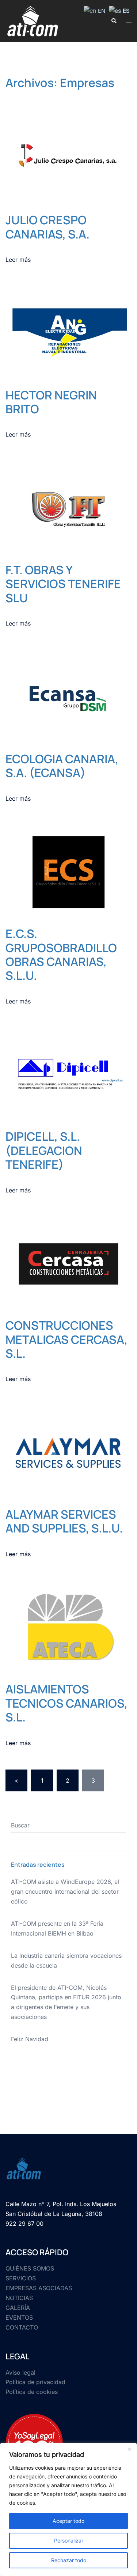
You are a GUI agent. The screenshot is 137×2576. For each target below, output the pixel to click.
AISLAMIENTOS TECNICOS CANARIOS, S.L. (66, 1703)
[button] (114, 21)
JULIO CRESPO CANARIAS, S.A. (47, 227)
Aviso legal (20, 2372)
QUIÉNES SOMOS (30, 2268)
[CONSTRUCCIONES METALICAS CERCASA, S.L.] (68, 1263)
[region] (68, 2509)
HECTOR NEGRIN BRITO (51, 402)
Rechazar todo (69, 2560)
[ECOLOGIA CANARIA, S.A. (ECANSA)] (68, 697)
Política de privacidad (35, 2382)
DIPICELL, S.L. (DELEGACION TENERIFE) (44, 1150)
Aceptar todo (68, 2521)
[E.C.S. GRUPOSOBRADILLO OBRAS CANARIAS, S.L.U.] (68, 872)
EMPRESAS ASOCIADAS (39, 2288)
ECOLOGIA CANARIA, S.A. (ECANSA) (62, 766)
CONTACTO (22, 2327)
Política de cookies (32, 2392)
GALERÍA (18, 2308)
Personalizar (69, 2541)
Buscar (20, 1825)
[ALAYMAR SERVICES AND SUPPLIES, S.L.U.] (68, 1452)
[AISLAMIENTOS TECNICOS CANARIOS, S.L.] (68, 1627)
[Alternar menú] (129, 21)
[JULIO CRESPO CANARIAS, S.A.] (68, 158)
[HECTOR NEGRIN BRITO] (68, 333)
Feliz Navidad (30, 2039)
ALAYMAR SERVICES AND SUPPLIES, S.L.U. (64, 1521)
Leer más (18, 260)
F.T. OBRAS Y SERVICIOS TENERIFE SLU (63, 584)
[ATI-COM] (33, 20)
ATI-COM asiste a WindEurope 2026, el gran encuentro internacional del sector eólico (65, 1891)
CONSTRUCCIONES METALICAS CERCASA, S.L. (66, 1339)
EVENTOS (19, 2317)
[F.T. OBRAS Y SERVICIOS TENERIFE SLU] (68, 508)
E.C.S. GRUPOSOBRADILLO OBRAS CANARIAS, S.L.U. (61, 954)
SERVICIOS (21, 2278)
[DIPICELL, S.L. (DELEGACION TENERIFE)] (68, 1074)
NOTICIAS (19, 2298)
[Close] (129, 2449)
